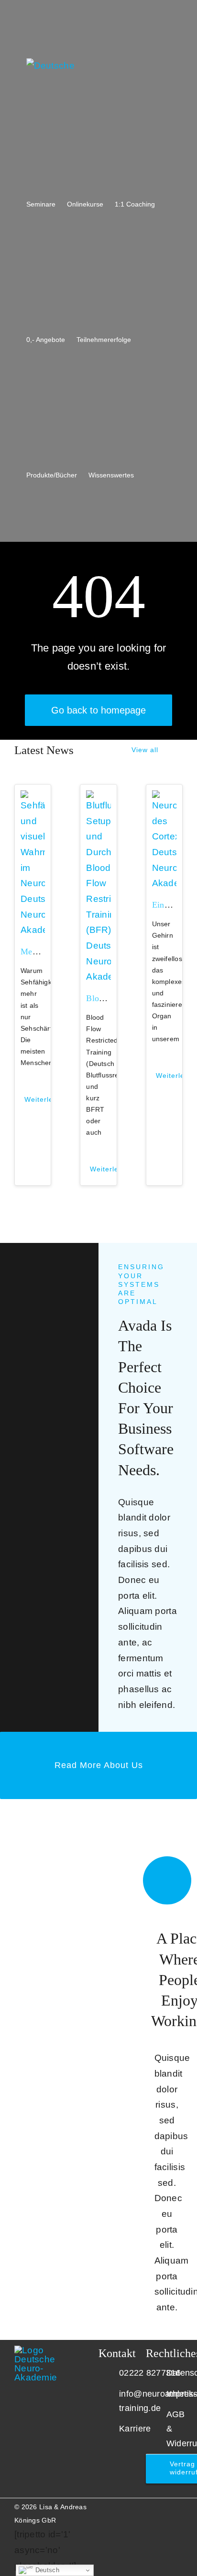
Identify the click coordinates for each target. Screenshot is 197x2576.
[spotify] (180, 2521)
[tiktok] (180, 2504)
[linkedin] (149, 2504)
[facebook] (164, 2504)
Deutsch (46, 2570)
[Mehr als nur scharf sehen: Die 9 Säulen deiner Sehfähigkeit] (33, 798)
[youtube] (118, 2504)
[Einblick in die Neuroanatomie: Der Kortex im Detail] (164, 798)
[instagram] (133, 2504)
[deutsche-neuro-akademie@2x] (46, 2350)
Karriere (135, 2429)
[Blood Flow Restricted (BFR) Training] (98, 798)
